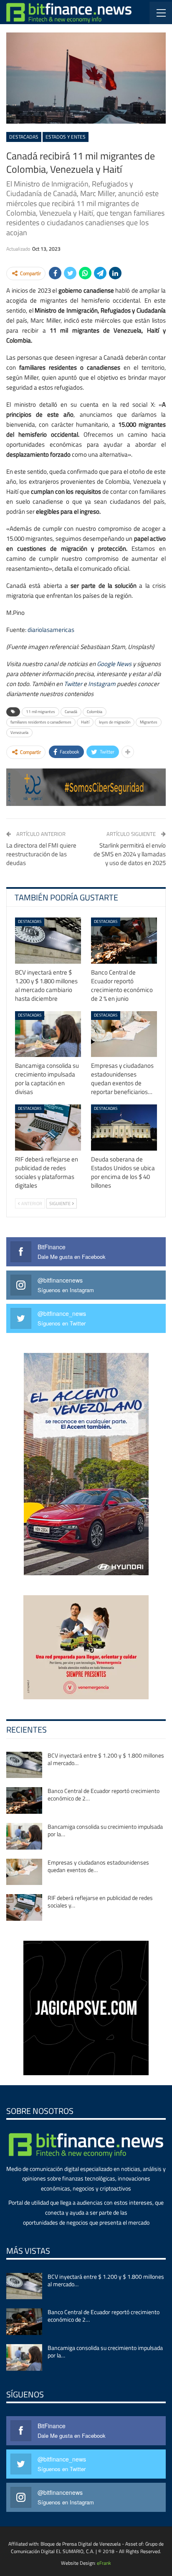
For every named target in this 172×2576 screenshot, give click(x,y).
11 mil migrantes (40, 712)
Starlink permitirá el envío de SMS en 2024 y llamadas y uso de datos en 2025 (130, 854)
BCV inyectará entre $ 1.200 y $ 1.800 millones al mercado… (106, 1759)
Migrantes (149, 722)
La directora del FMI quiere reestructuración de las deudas (41, 854)
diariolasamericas (51, 630)
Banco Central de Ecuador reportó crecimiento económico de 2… (104, 1794)
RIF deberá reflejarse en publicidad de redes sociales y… (100, 1901)
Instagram (102, 684)
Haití (85, 722)
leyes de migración (115, 722)
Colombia (95, 712)
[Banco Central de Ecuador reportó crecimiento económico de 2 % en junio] (124, 941)
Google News (114, 664)
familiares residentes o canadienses (41, 722)
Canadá (71, 712)
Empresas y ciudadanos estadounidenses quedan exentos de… (98, 1866)
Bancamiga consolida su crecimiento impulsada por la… (105, 1830)
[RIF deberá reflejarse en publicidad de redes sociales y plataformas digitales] (48, 1128)
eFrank (104, 2563)
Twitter (73, 684)
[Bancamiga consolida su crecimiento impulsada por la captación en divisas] (48, 1034)
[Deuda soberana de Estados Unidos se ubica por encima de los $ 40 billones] (124, 1128)
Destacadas (24, 137)
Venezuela (19, 732)
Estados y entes (66, 137)
